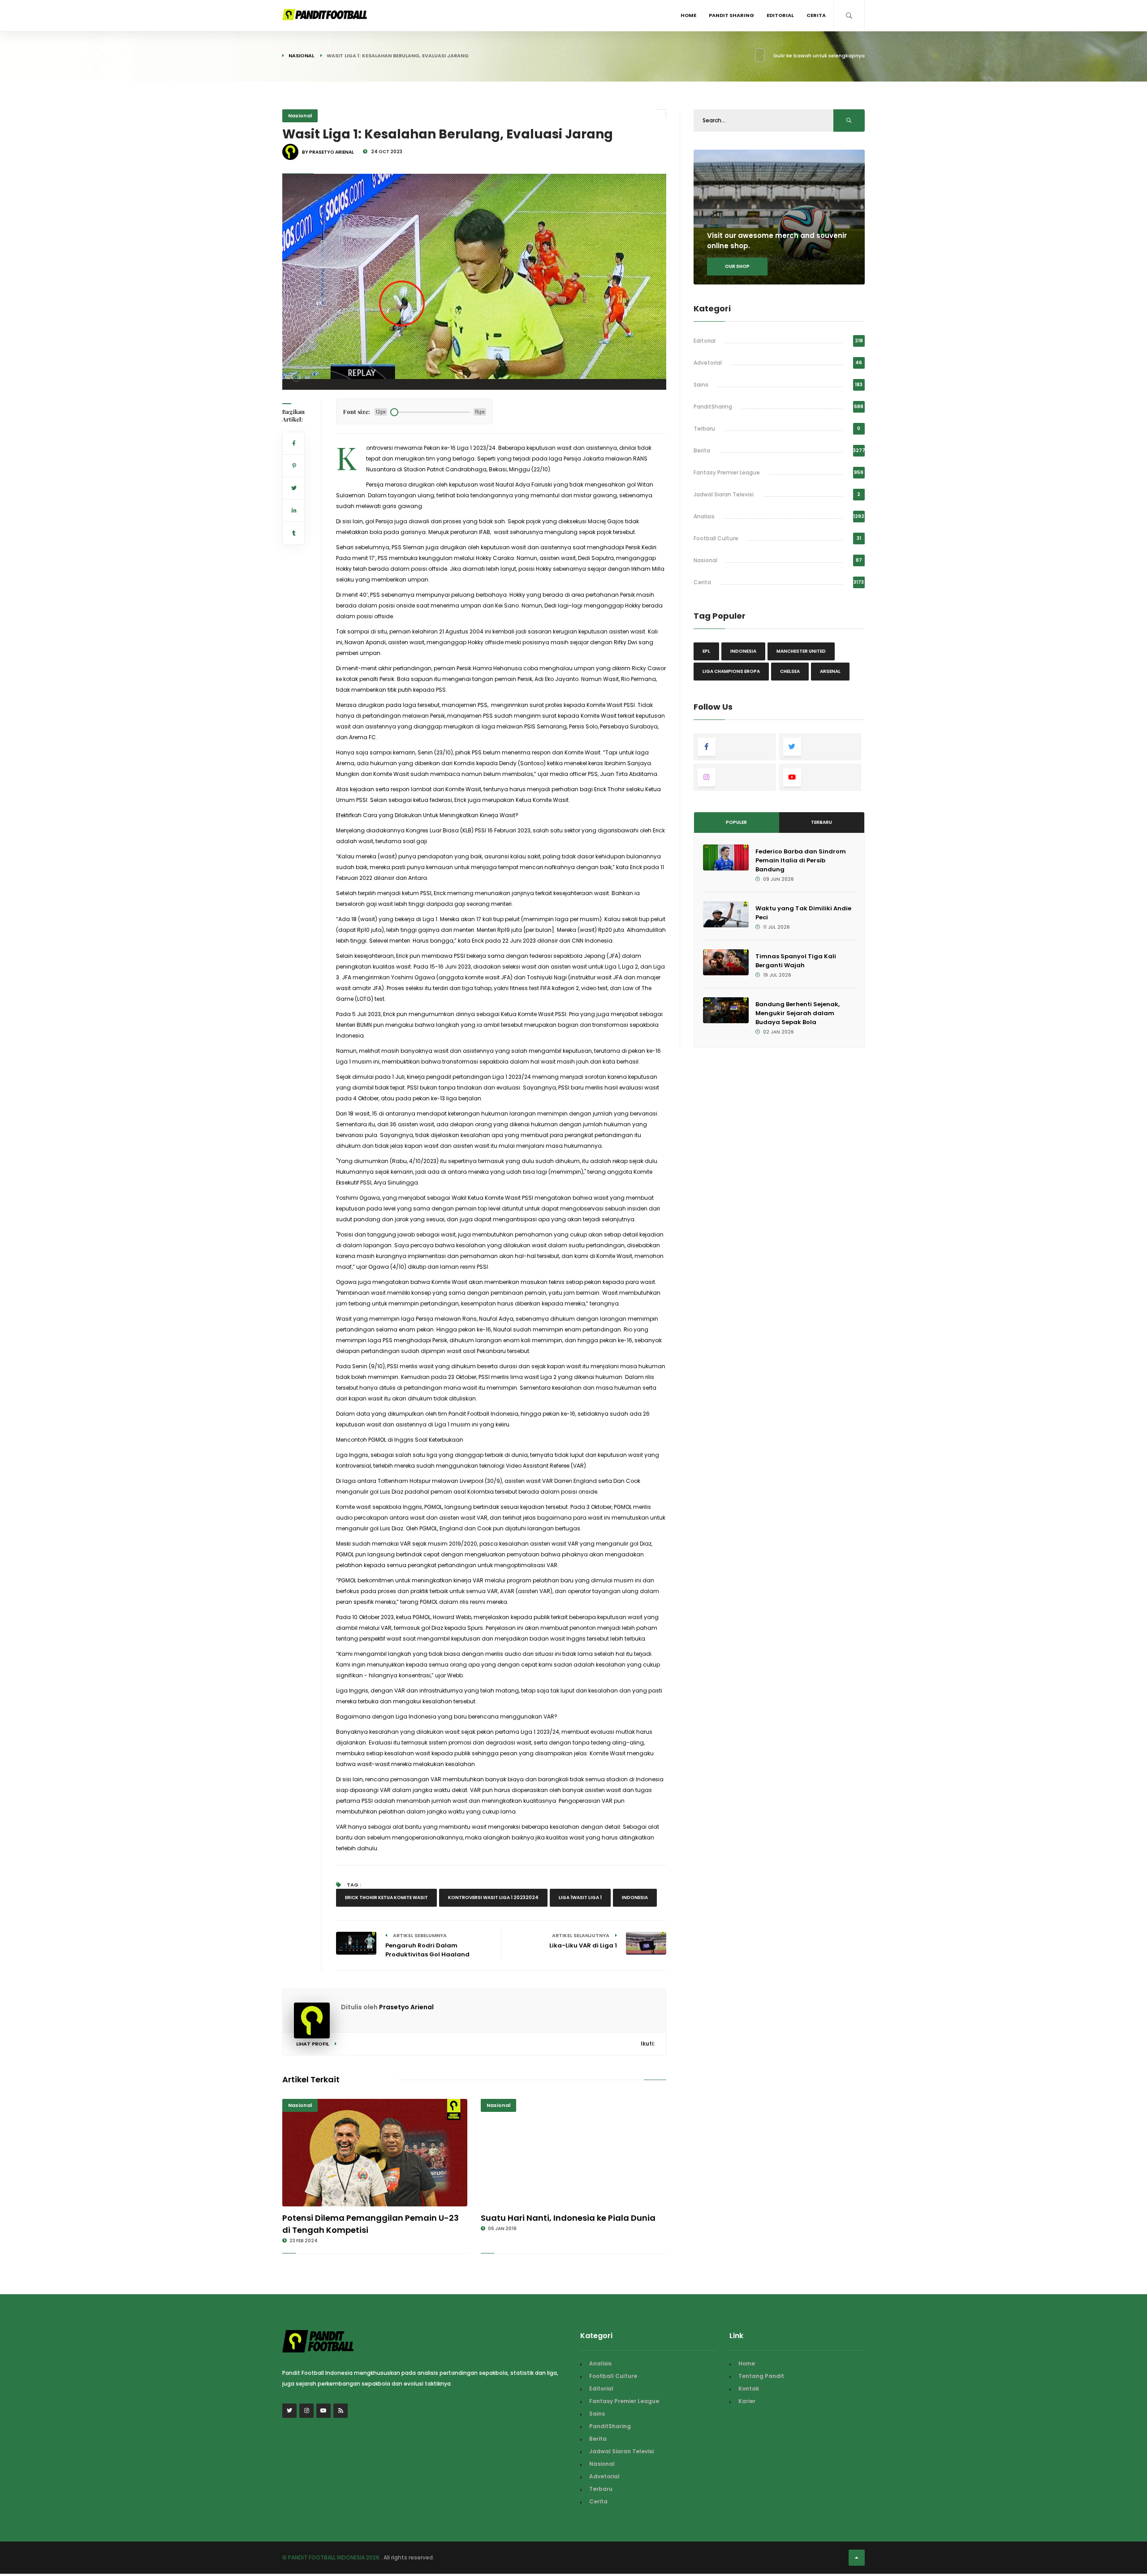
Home (688, 15)
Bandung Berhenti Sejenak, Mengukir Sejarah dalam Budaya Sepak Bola (798, 1013)
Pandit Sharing (731, 15)
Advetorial (708, 363)
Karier (747, 2401)
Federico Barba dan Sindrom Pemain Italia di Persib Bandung (801, 860)
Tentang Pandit (761, 2376)
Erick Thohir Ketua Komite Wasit (386, 1898)
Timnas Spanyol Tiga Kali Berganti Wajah (796, 961)
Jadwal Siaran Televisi (724, 494)
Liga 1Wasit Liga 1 (580, 1898)
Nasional (301, 56)
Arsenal (830, 671)
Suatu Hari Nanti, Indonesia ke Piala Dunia (568, 2218)
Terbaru (704, 429)
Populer (736, 822)
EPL (706, 651)
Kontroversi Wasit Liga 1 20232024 (493, 1898)
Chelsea (790, 671)
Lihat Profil (313, 2044)
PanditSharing (713, 407)
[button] (296, 377)
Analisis (704, 516)
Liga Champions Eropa (731, 671)
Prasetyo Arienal (406, 2007)
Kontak (749, 2389)
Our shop (737, 266)
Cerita (816, 15)
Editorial (780, 15)
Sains (701, 385)
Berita (702, 450)
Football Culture (716, 538)
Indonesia (635, 1898)
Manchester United (801, 651)
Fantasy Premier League (727, 472)
